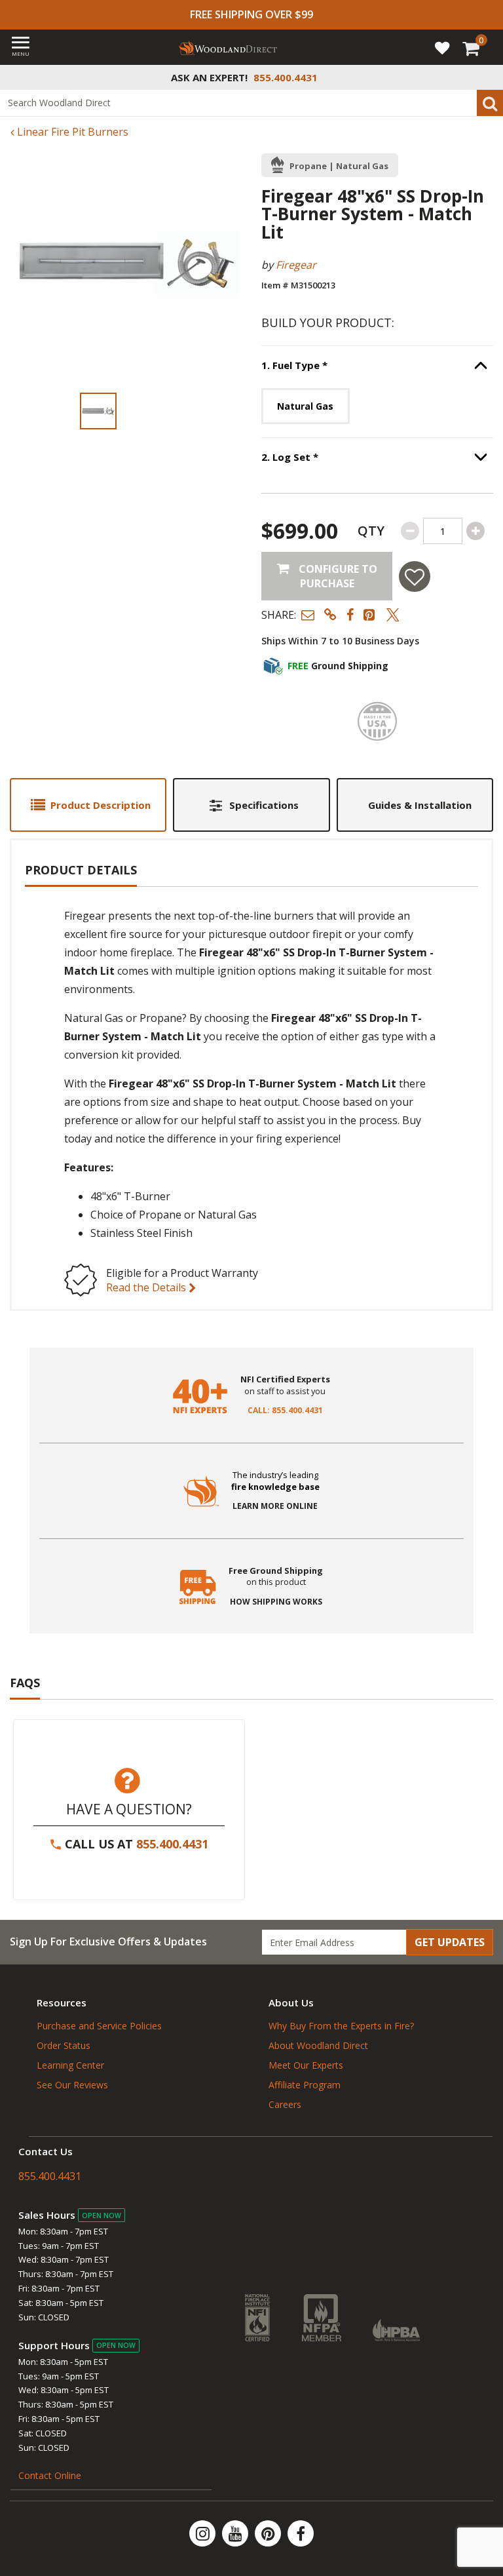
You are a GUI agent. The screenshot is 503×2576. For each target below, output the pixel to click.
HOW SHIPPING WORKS (276, 1602)
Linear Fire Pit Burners (71, 132)
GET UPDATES (450, 1942)
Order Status (64, 2045)
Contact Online (50, 2475)
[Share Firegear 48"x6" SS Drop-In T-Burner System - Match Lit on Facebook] (350, 615)
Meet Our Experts (306, 2065)
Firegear (296, 265)
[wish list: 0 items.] (442, 47)
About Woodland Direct (318, 2045)
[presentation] (98, 411)
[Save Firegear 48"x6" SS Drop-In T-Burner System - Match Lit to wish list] (415, 576)
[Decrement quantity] (410, 531)
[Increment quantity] (475, 531)
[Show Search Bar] (486, 77)
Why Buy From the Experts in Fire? (341, 2026)
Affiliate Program (305, 2085)
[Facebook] (301, 2533)
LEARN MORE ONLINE (275, 1506)
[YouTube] (236, 2533)
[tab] (88, 805)
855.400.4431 (172, 1844)
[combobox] (251, 103)
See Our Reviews (72, 2085)
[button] (308, 615)
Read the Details (147, 1287)
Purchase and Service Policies (99, 2026)
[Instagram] (204, 2533)
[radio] (306, 406)
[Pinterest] (269, 2533)
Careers (285, 2104)
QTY (371, 531)
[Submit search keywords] (490, 103)
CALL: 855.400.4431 (285, 1411)
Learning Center (70, 2065)
